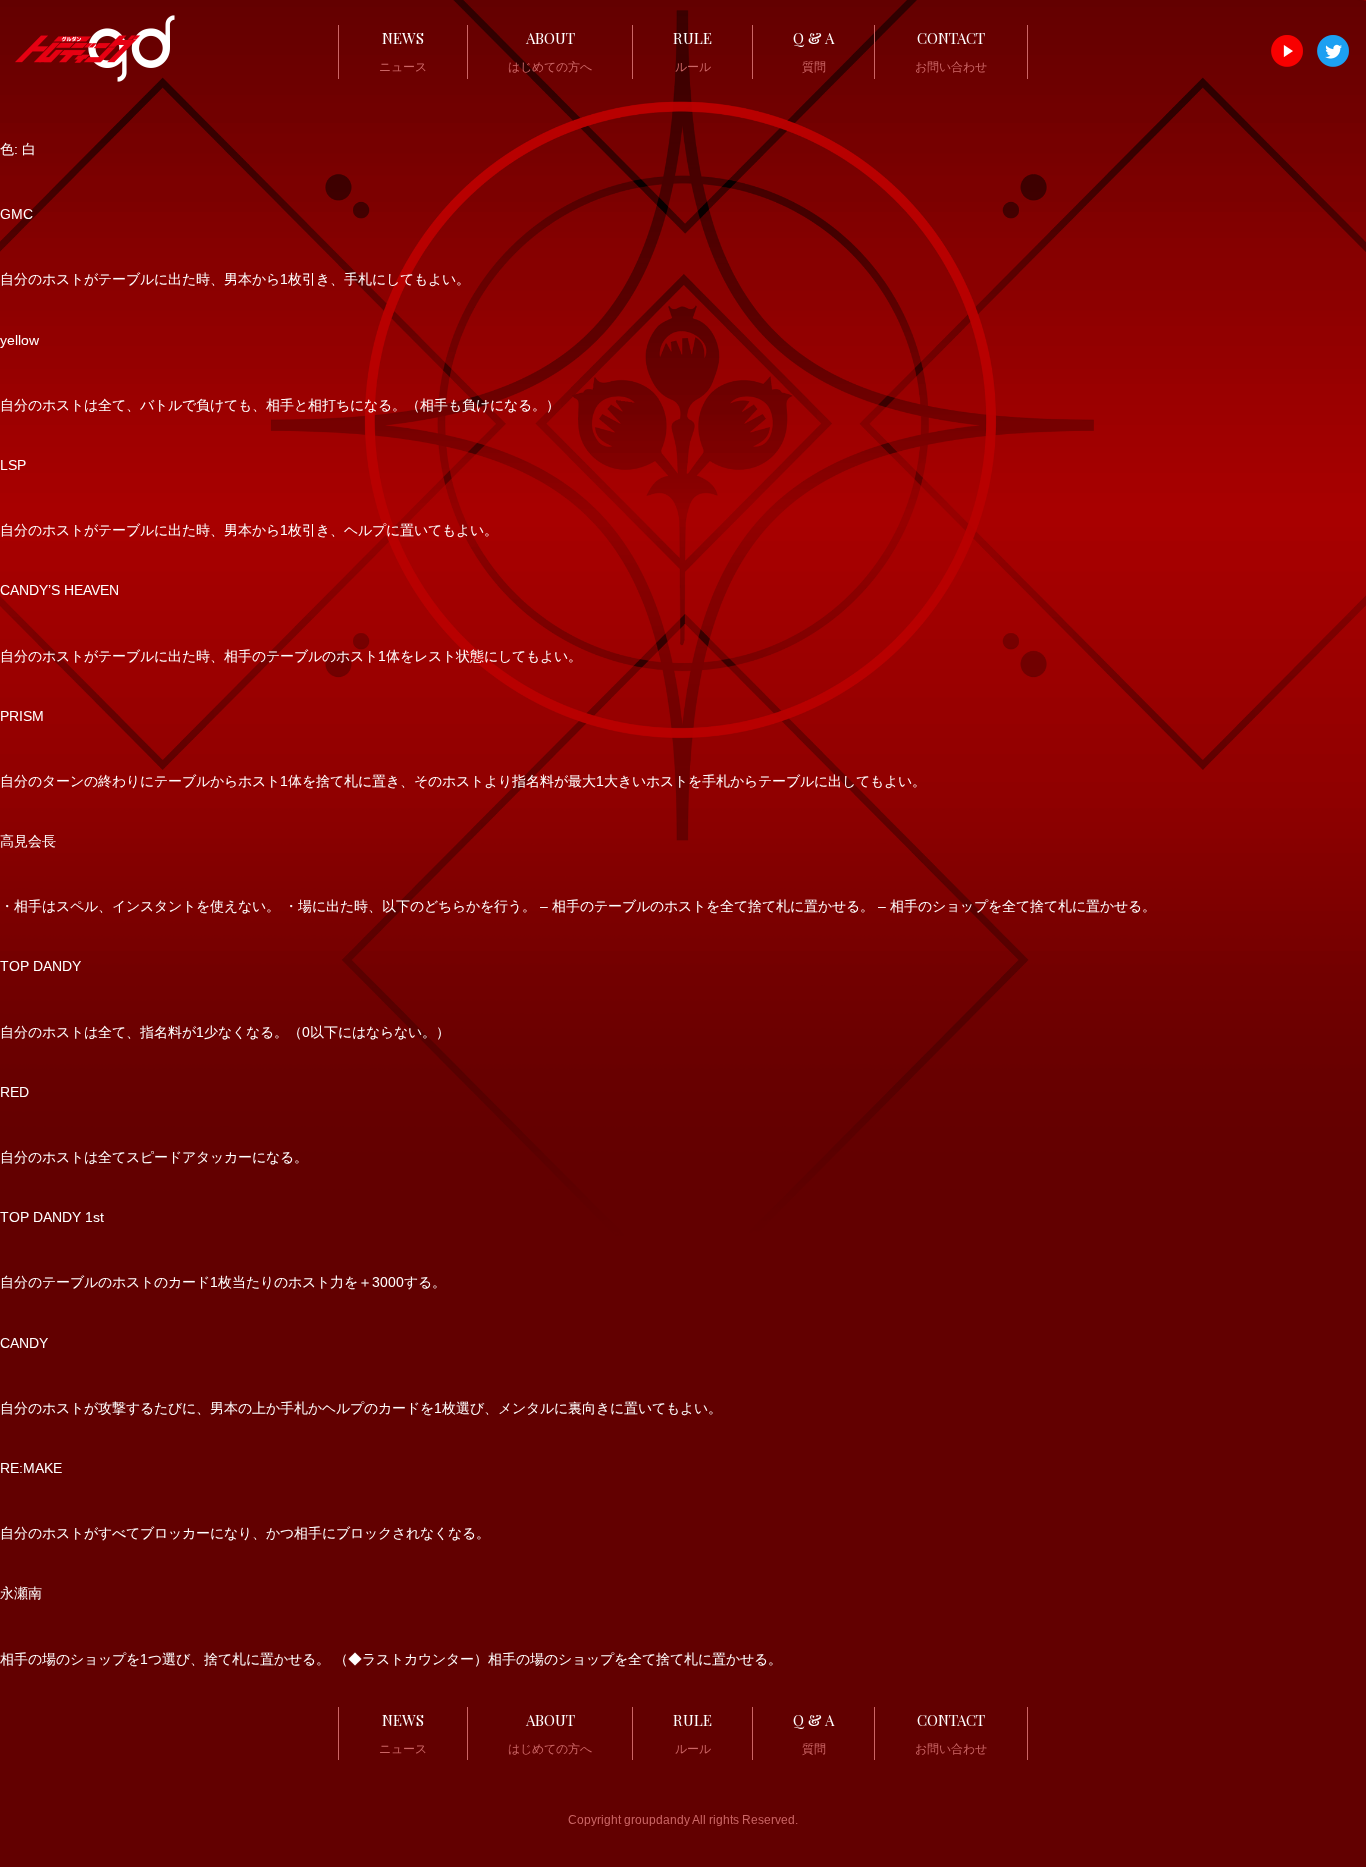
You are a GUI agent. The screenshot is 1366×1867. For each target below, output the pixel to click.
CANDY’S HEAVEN (59, 590)
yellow (19, 340)
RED (14, 1092)
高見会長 (28, 841)
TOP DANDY (40, 966)
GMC (16, 214)
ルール (692, 51)
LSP (13, 465)
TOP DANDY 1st (52, 1217)
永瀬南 (21, 1593)
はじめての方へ (550, 51)
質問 (813, 51)
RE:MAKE (31, 1468)
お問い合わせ (951, 51)
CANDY (24, 1343)
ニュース (403, 51)
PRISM (22, 716)
